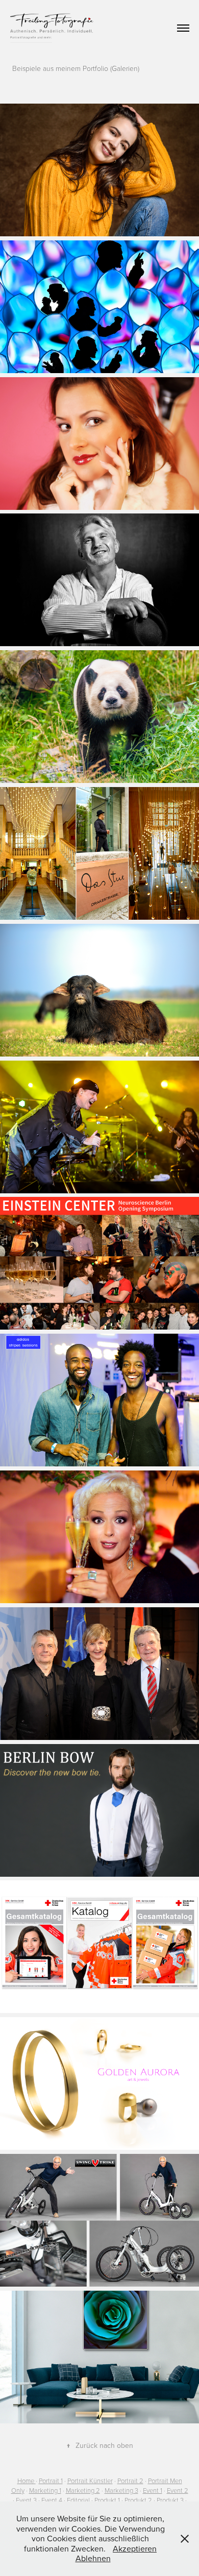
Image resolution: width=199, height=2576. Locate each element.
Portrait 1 (51, 2481)
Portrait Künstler (90, 2481)
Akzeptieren (135, 2548)
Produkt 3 (170, 2500)
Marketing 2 (83, 2490)
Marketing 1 (45, 2490)
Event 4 (52, 2500)
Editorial (78, 2500)
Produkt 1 (107, 2500)
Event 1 (153, 2490)
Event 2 (178, 2490)
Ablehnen (93, 2558)
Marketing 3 (121, 2490)
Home (26, 2481)
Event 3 (26, 2500)
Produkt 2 (138, 2500)
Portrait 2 (130, 2481)
